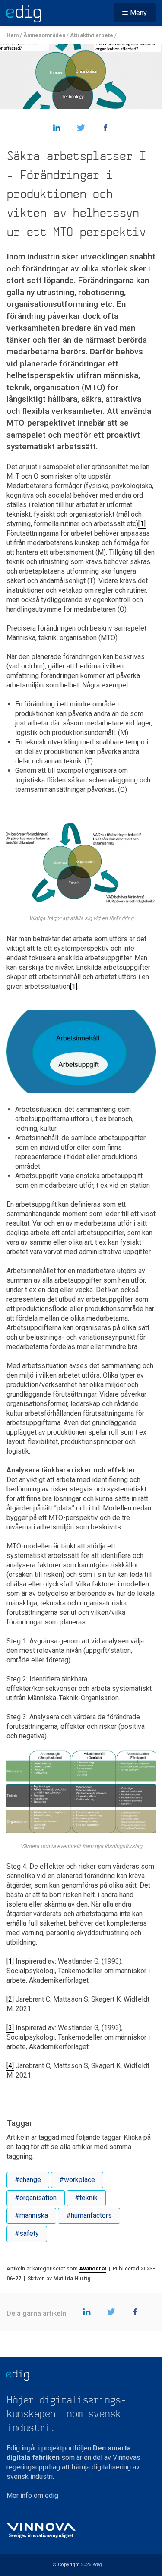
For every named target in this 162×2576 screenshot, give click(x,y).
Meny (138, 13)
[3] (10, 2028)
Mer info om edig (32, 2496)
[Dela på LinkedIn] (57, 127)
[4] (10, 2066)
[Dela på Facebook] (105, 127)
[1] (142, 524)
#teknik (86, 2198)
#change (28, 2180)
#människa (31, 2215)
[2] (10, 1999)
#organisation (36, 2198)
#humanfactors (89, 2215)
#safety (27, 2234)
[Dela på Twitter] (81, 127)
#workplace (77, 2180)
